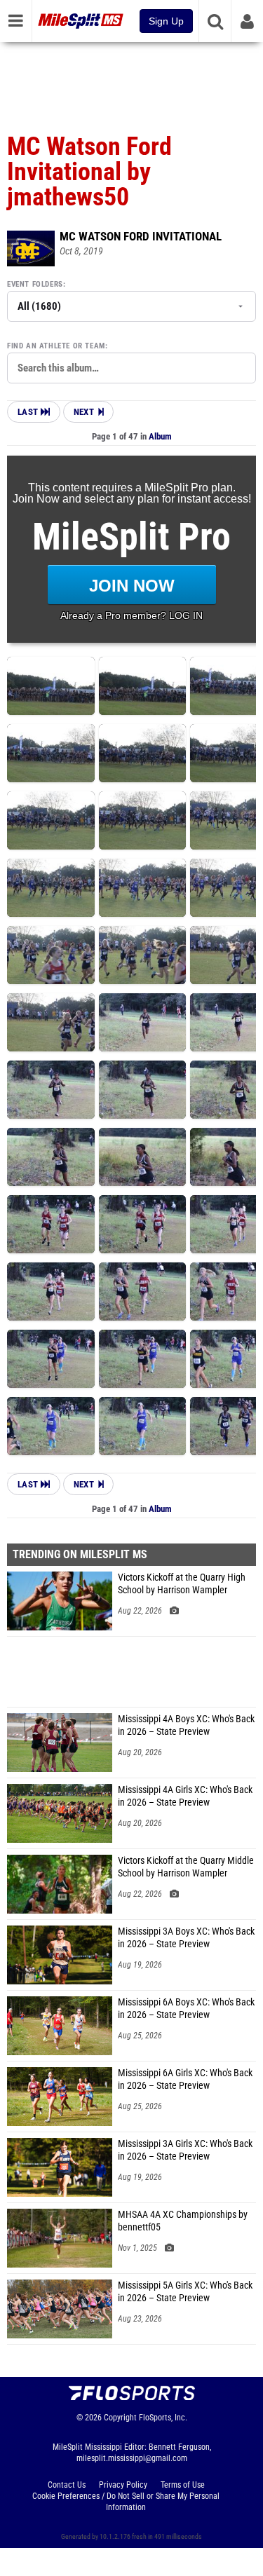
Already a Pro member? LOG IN (131, 615)
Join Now (132, 586)
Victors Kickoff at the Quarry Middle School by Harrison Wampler (186, 1867)
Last (29, 412)
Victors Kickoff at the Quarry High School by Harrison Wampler (182, 1584)
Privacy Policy (123, 2485)
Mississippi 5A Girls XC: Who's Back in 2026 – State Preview (185, 2292)
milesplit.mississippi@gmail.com (132, 2458)
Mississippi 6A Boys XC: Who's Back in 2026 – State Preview (186, 2009)
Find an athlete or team (56, 346)
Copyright (120, 2418)
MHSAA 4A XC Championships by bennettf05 (183, 2221)
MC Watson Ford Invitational (141, 236)
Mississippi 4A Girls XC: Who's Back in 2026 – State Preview (185, 1796)
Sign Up (166, 21)
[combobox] (131, 368)
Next (84, 412)
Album (160, 436)
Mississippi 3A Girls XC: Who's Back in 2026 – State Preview (185, 2150)
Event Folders (35, 284)
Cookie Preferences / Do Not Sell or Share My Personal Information (126, 2502)
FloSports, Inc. (163, 2418)
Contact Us (67, 2485)
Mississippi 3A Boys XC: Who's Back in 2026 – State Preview (186, 1938)
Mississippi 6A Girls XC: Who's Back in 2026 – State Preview (185, 2079)
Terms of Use (183, 2485)
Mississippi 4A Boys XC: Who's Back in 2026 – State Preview (186, 1725)
